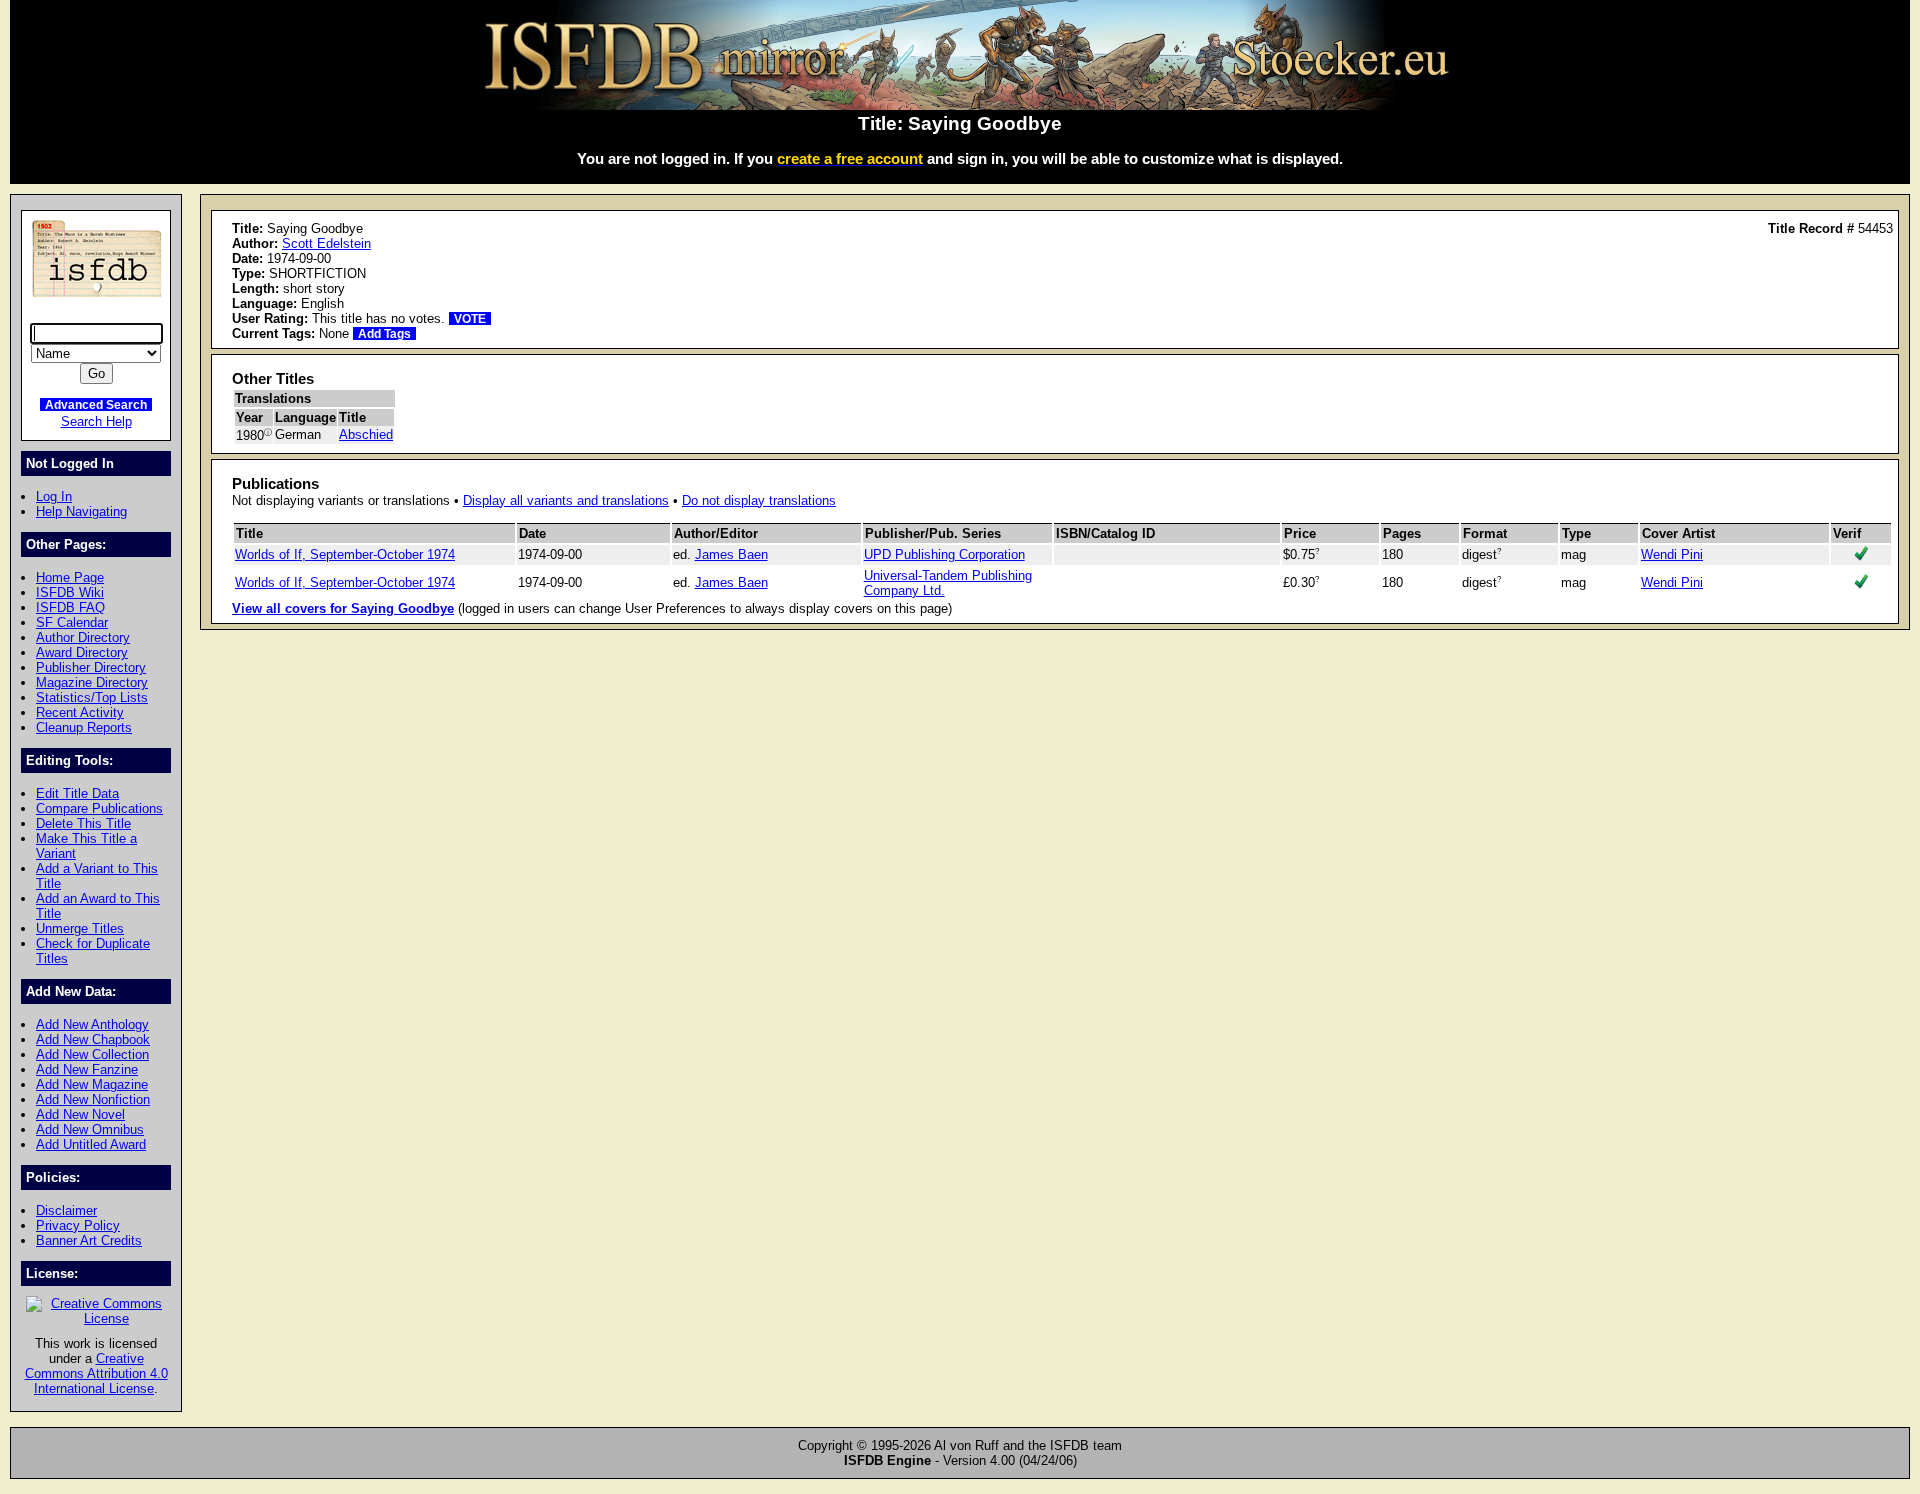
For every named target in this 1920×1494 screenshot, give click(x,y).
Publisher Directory (91, 667)
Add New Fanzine (87, 1069)
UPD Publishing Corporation (944, 554)
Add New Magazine (92, 1084)
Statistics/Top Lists (92, 697)
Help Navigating (81, 511)
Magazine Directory (92, 682)
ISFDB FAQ (70, 607)
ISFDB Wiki (70, 592)
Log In (54, 496)
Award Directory (82, 652)
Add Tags (384, 333)
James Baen (731, 554)
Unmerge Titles (80, 928)
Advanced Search (96, 404)
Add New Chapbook (93, 1039)
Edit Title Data (77, 793)
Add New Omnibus (90, 1129)
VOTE (470, 318)
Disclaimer (66, 1210)
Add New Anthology (92, 1024)
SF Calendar (72, 622)
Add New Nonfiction (93, 1099)
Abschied (366, 434)
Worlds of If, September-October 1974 (345, 554)
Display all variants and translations (566, 500)
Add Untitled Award (91, 1144)
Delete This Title (83, 823)
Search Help (96, 421)
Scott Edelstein (326, 243)
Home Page (70, 577)
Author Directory (83, 637)
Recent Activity (80, 712)
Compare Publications (99, 808)
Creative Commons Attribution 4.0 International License (96, 1373)
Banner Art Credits (89, 1240)
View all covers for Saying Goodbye (343, 608)
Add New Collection (92, 1054)
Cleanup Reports (84, 727)
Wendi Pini (1672, 554)
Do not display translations (759, 500)
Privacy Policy (78, 1225)
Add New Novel (80, 1114)
